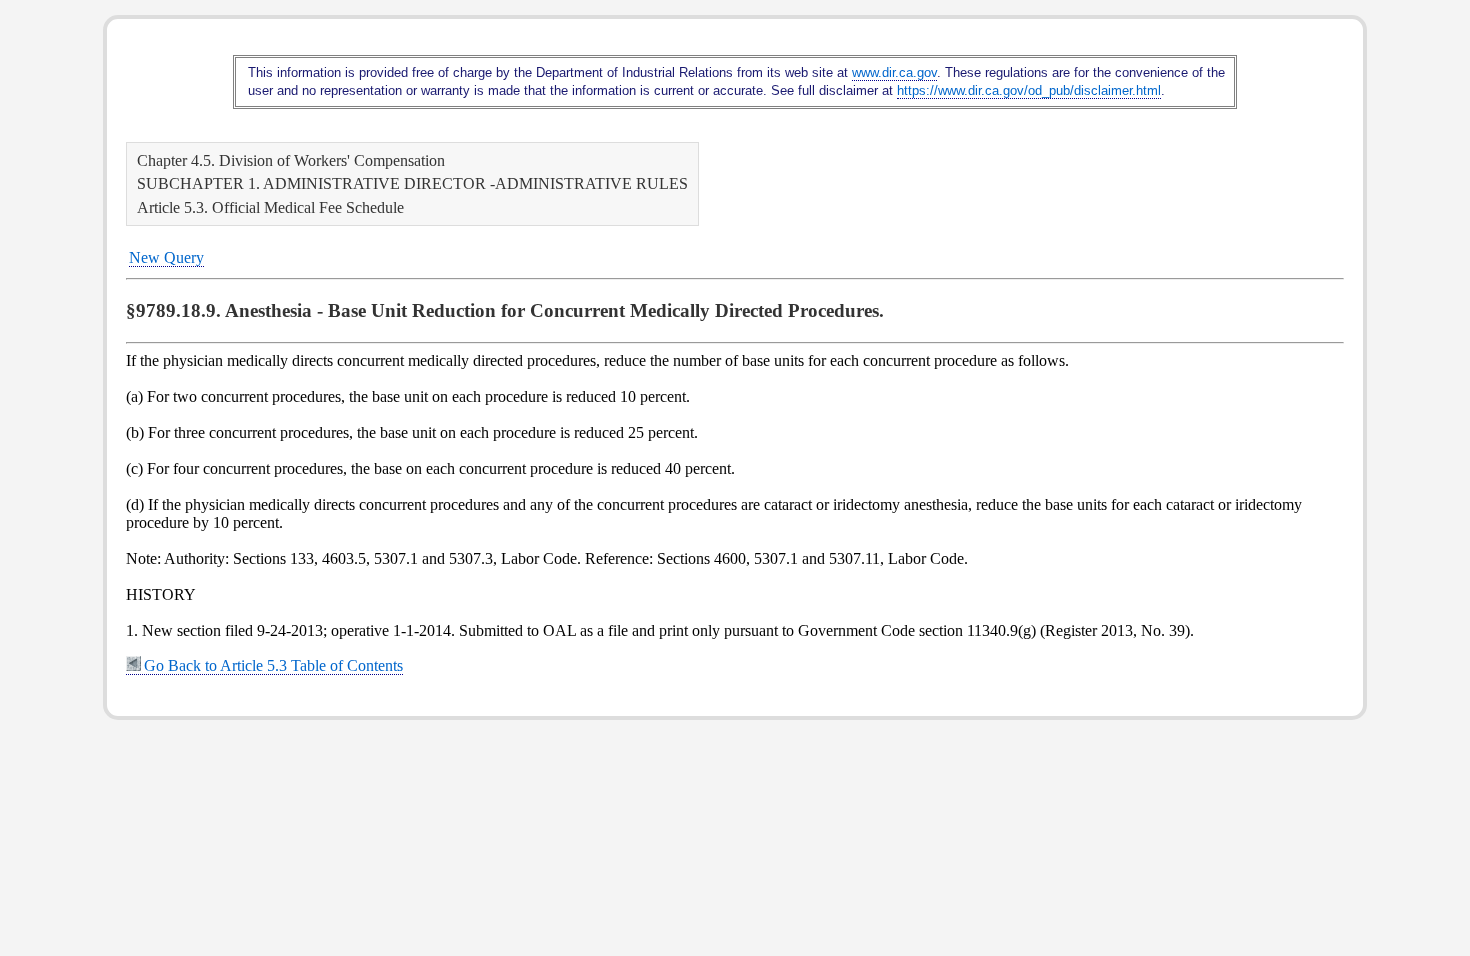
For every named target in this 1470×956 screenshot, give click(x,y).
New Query (166, 257)
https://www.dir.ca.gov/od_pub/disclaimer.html (1029, 90)
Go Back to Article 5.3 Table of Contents (273, 665)
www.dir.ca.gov (894, 72)
